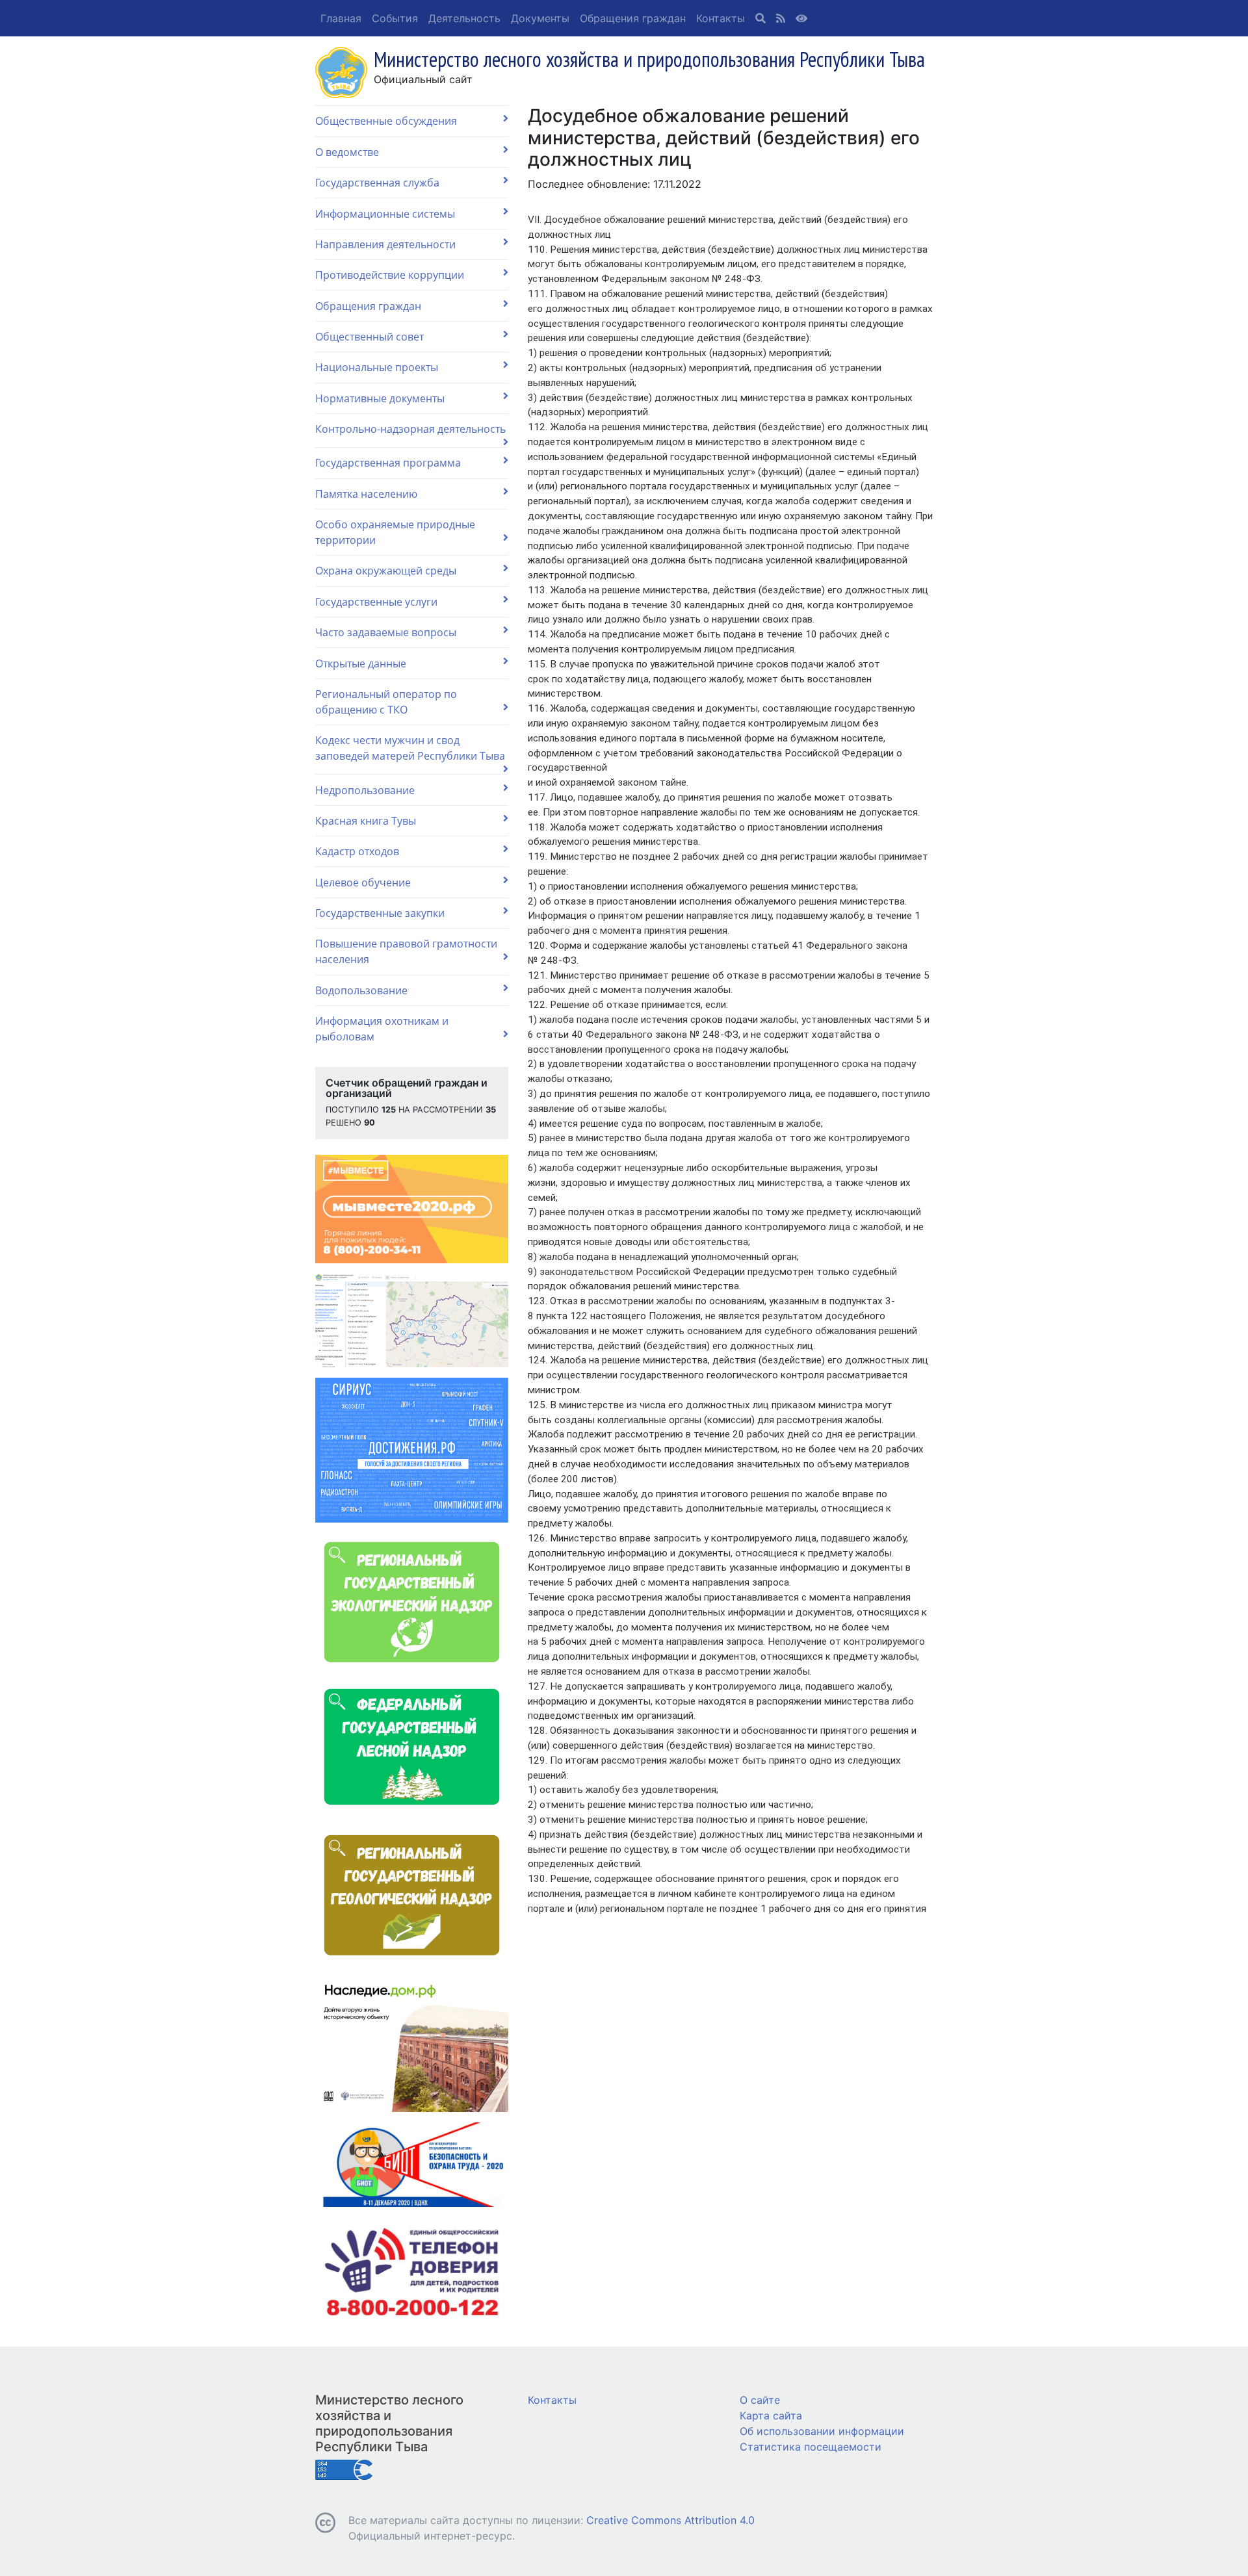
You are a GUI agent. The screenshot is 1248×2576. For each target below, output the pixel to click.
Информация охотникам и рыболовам (382, 1029)
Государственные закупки (380, 913)
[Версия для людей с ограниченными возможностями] (801, 18)
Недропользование (365, 790)
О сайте (760, 2400)
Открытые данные (361, 663)
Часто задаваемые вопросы (386, 632)
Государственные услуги (376, 602)
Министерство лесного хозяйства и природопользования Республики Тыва (389, 2423)
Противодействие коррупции (390, 275)
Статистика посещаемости (811, 2447)
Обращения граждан (633, 18)
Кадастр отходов (357, 851)
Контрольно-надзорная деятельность (410, 429)
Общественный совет (370, 337)
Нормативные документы (380, 398)
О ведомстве (347, 152)
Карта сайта (771, 2415)
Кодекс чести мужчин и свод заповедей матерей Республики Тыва (410, 748)
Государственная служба (377, 183)
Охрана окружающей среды (386, 571)
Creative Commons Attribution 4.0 (670, 2520)
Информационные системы (385, 214)
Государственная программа (388, 463)
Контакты (721, 18)
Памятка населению (366, 494)
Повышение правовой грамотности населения (406, 951)
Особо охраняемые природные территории (395, 532)
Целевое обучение (363, 882)
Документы (540, 18)
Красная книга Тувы (366, 821)
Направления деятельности (385, 244)
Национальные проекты (377, 367)
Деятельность (464, 18)
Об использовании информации (822, 2431)
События (395, 18)
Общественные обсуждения (386, 121)
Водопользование (361, 990)
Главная (341, 18)
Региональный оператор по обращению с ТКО (386, 702)
